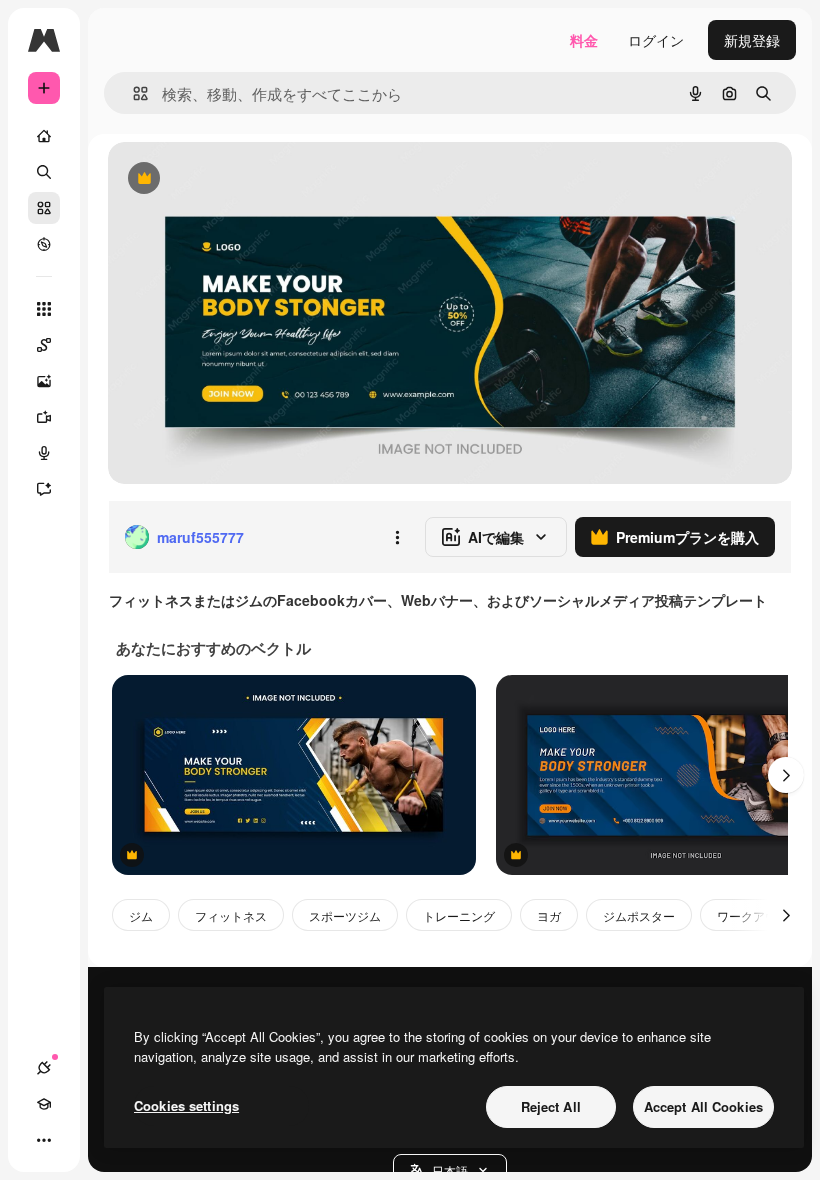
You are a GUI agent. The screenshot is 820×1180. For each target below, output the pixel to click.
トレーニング (459, 915)
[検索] (44, 172)
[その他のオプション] (397, 537)
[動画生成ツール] (44, 417)
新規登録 (752, 40)
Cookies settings (186, 1105)
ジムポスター (639, 915)
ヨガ (549, 915)
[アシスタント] (44, 489)
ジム (141, 915)
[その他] (44, 1140)
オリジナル (245, 179)
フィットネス (231, 915)
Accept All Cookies (703, 1106)
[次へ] (786, 775)
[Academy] (44, 1104)
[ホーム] (44, 136)
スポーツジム (345, 915)
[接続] (44, 1068)
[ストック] (44, 208)
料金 (584, 40)
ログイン (656, 40)
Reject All (551, 1106)
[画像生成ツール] (44, 381)
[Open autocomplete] (132, 93)
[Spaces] (44, 345)
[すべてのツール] (44, 309)
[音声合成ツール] (44, 453)
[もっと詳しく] (44, 244)
